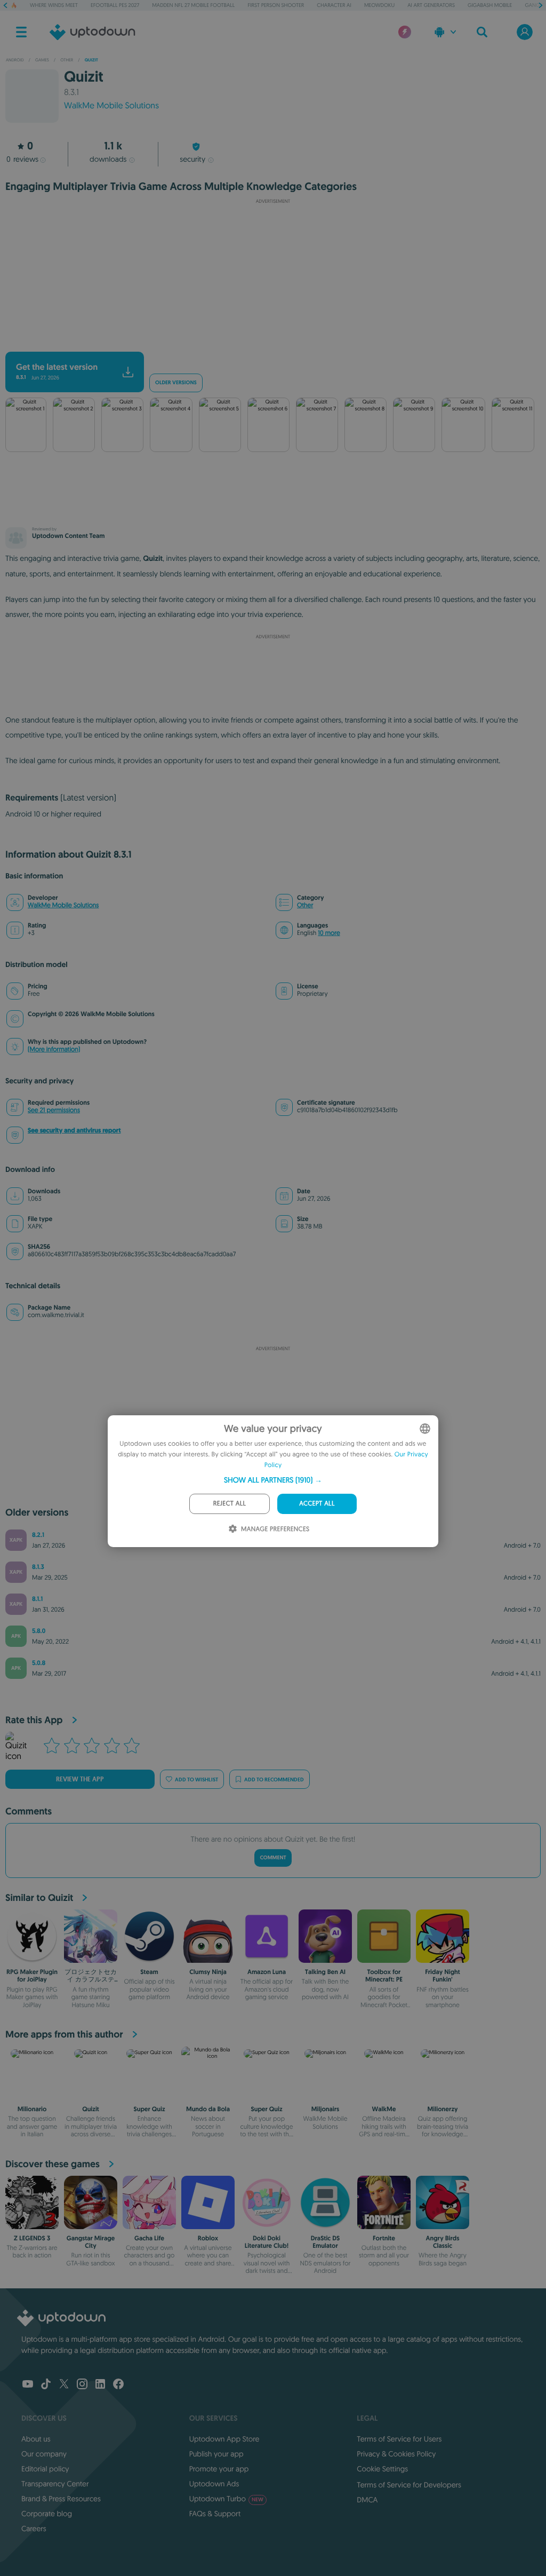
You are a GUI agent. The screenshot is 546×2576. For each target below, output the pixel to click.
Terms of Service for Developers (409, 2485)
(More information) (54, 1049)
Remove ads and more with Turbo (268, 343)
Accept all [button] (317, 1504)
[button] (273, 1480)
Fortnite (384, 2238)
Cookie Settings (382, 2469)
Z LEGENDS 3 (32, 2238)
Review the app (80, 1779)
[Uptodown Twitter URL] (64, 2385)
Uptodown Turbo (226, 2499)
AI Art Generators (431, 5)
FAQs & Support (215, 2514)
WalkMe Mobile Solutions (111, 106)
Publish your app (216, 2454)
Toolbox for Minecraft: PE (384, 1976)
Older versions (176, 383)
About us (36, 2439)
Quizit (91, 2109)
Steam (149, 1972)
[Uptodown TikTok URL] (46, 2385)
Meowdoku (379, 5)
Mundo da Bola (208, 2109)
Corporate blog (47, 2514)
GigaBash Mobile (490, 5)
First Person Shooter (276, 5)
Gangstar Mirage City (91, 2242)
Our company (44, 2454)
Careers (34, 2529)
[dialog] (273, 1481)
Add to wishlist (196, 1780)
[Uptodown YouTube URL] (28, 2385)
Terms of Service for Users (399, 2439)
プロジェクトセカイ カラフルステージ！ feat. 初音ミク (91, 1983)
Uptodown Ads (214, 2484)
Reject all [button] (230, 1504)
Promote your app (219, 2469)
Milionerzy (443, 2109)
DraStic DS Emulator (326, 2242)
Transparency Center (55, 2484)
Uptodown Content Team (68, 536)
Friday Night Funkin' (443, 1976)
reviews (22, 159)
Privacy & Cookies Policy (396, 2454)
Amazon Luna (267, 1972)
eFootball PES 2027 (115, 5)
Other (305, 905)
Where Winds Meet (54, 5)
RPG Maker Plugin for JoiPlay (32, 1976)
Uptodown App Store (224, 2439)
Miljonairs (326, 2109)
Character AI (334, 5)
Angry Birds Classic (443, 2242)
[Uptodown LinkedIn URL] (100, 2385)
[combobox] (425, 1429)
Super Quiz (149, 2109)
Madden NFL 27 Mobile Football (193, 5)
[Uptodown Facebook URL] (118, 2385)
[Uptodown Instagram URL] (82, 2385)
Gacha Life (149, 2238)
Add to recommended (274, 1780)
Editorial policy (45, 2469)
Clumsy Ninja (208, 1972)
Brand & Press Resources (61, 2499)
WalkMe (384, 2109)
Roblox (208, 2238)
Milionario (32, 2109)
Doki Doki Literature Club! (267, 2242)
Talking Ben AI (325, 1972)
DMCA (367, 2500)
